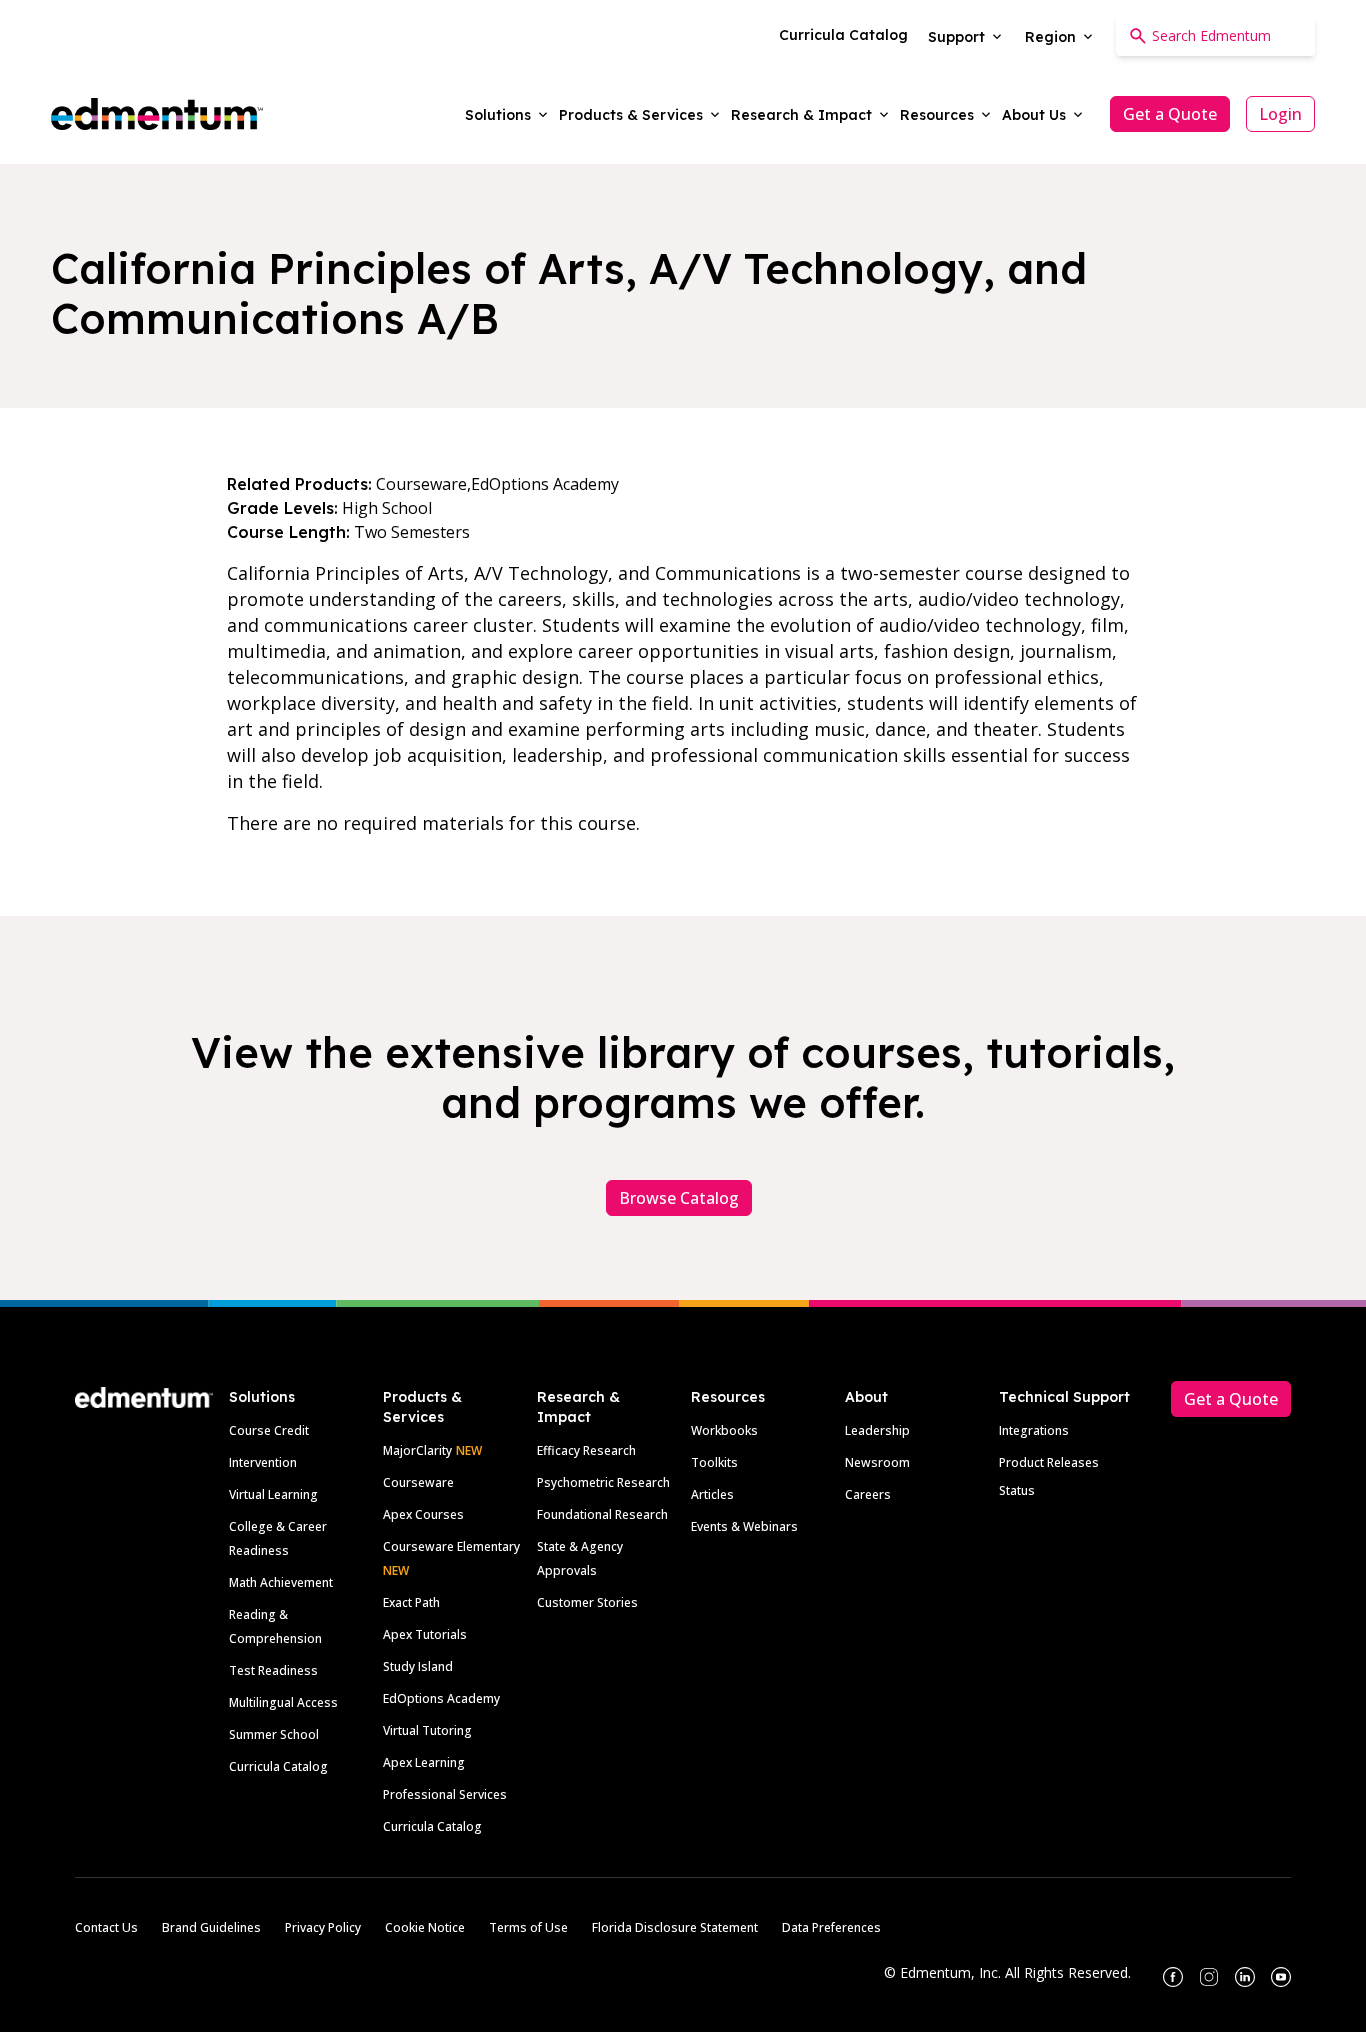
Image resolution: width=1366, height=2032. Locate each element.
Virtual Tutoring (427, 1730)
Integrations (1034, 1430)
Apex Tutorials (425, 1634)
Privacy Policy (323, 1927)
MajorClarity (417, 1450)
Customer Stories (587, 1602)
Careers (868, 1494)
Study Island (418, 1666)
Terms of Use (528, 1927)
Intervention (263, 1462)
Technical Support (1064, 1397)
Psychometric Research (603, 1482)
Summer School (274, 1734)
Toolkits (714, 1462)
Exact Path (411, 1602)
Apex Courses (423, 1514)
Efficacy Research (586, 1450)
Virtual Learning (273, 1494)
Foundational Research (602, 1514)
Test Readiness (273, 1670)
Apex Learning (424, 1762)
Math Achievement (281, 1582)
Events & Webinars (744, 1526)
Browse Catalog (679, 1198)
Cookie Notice (425, 1927)
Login (1280, 114)
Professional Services (445, 1794)
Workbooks (724, 1430)
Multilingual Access (283, 1702)
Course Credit (269, 1430)
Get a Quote (1170, 114)
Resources (728, 1397)
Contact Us (106, 1927)
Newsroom (877, 1462)
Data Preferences (831, 1927)
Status (1017, 1490)
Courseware (418, 1482)
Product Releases (1049, 1462)
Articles (712, 1494)
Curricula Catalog (278, 1766)
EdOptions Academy (441, 1698)
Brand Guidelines (211, 1927)
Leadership (877, 1430)
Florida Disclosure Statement (675, 1927)
